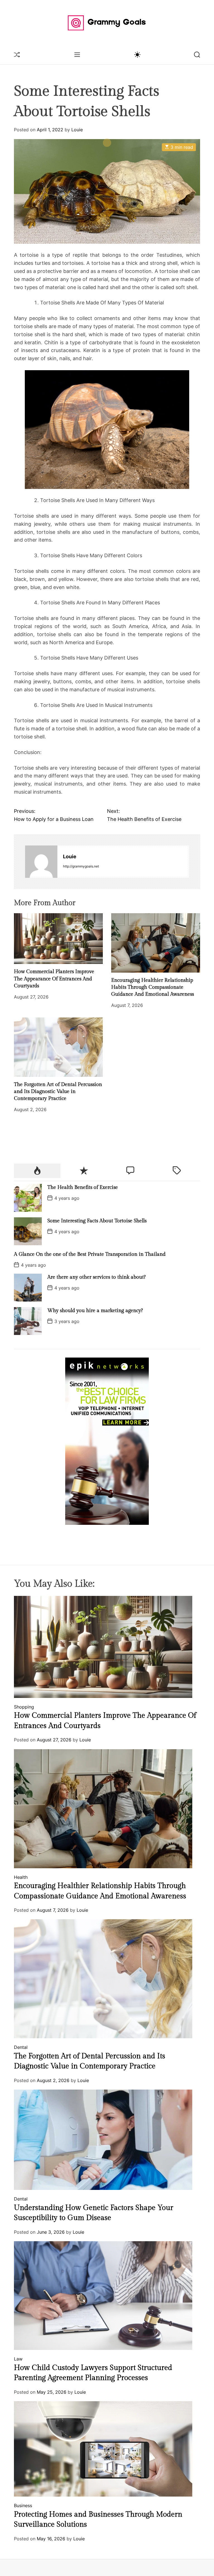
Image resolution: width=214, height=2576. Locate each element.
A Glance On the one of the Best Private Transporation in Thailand (90, 1254)
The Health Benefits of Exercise (83, 1187)
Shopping (24, 1707)
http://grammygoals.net (81, 866)
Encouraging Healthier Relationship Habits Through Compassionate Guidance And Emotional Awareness (153, 987)
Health (21, 1877)
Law (18, 2359)
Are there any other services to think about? (97, 1277)
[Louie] (41, 862)
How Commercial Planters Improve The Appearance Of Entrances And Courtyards (54, 979)
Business (23, 2505)
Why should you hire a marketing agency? (95, 1311)
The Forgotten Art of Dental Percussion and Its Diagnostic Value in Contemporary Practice (58, 1091)
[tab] (37, 1171)
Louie (77, 130)
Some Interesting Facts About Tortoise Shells (97, 1221)
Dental (21, 2047)
